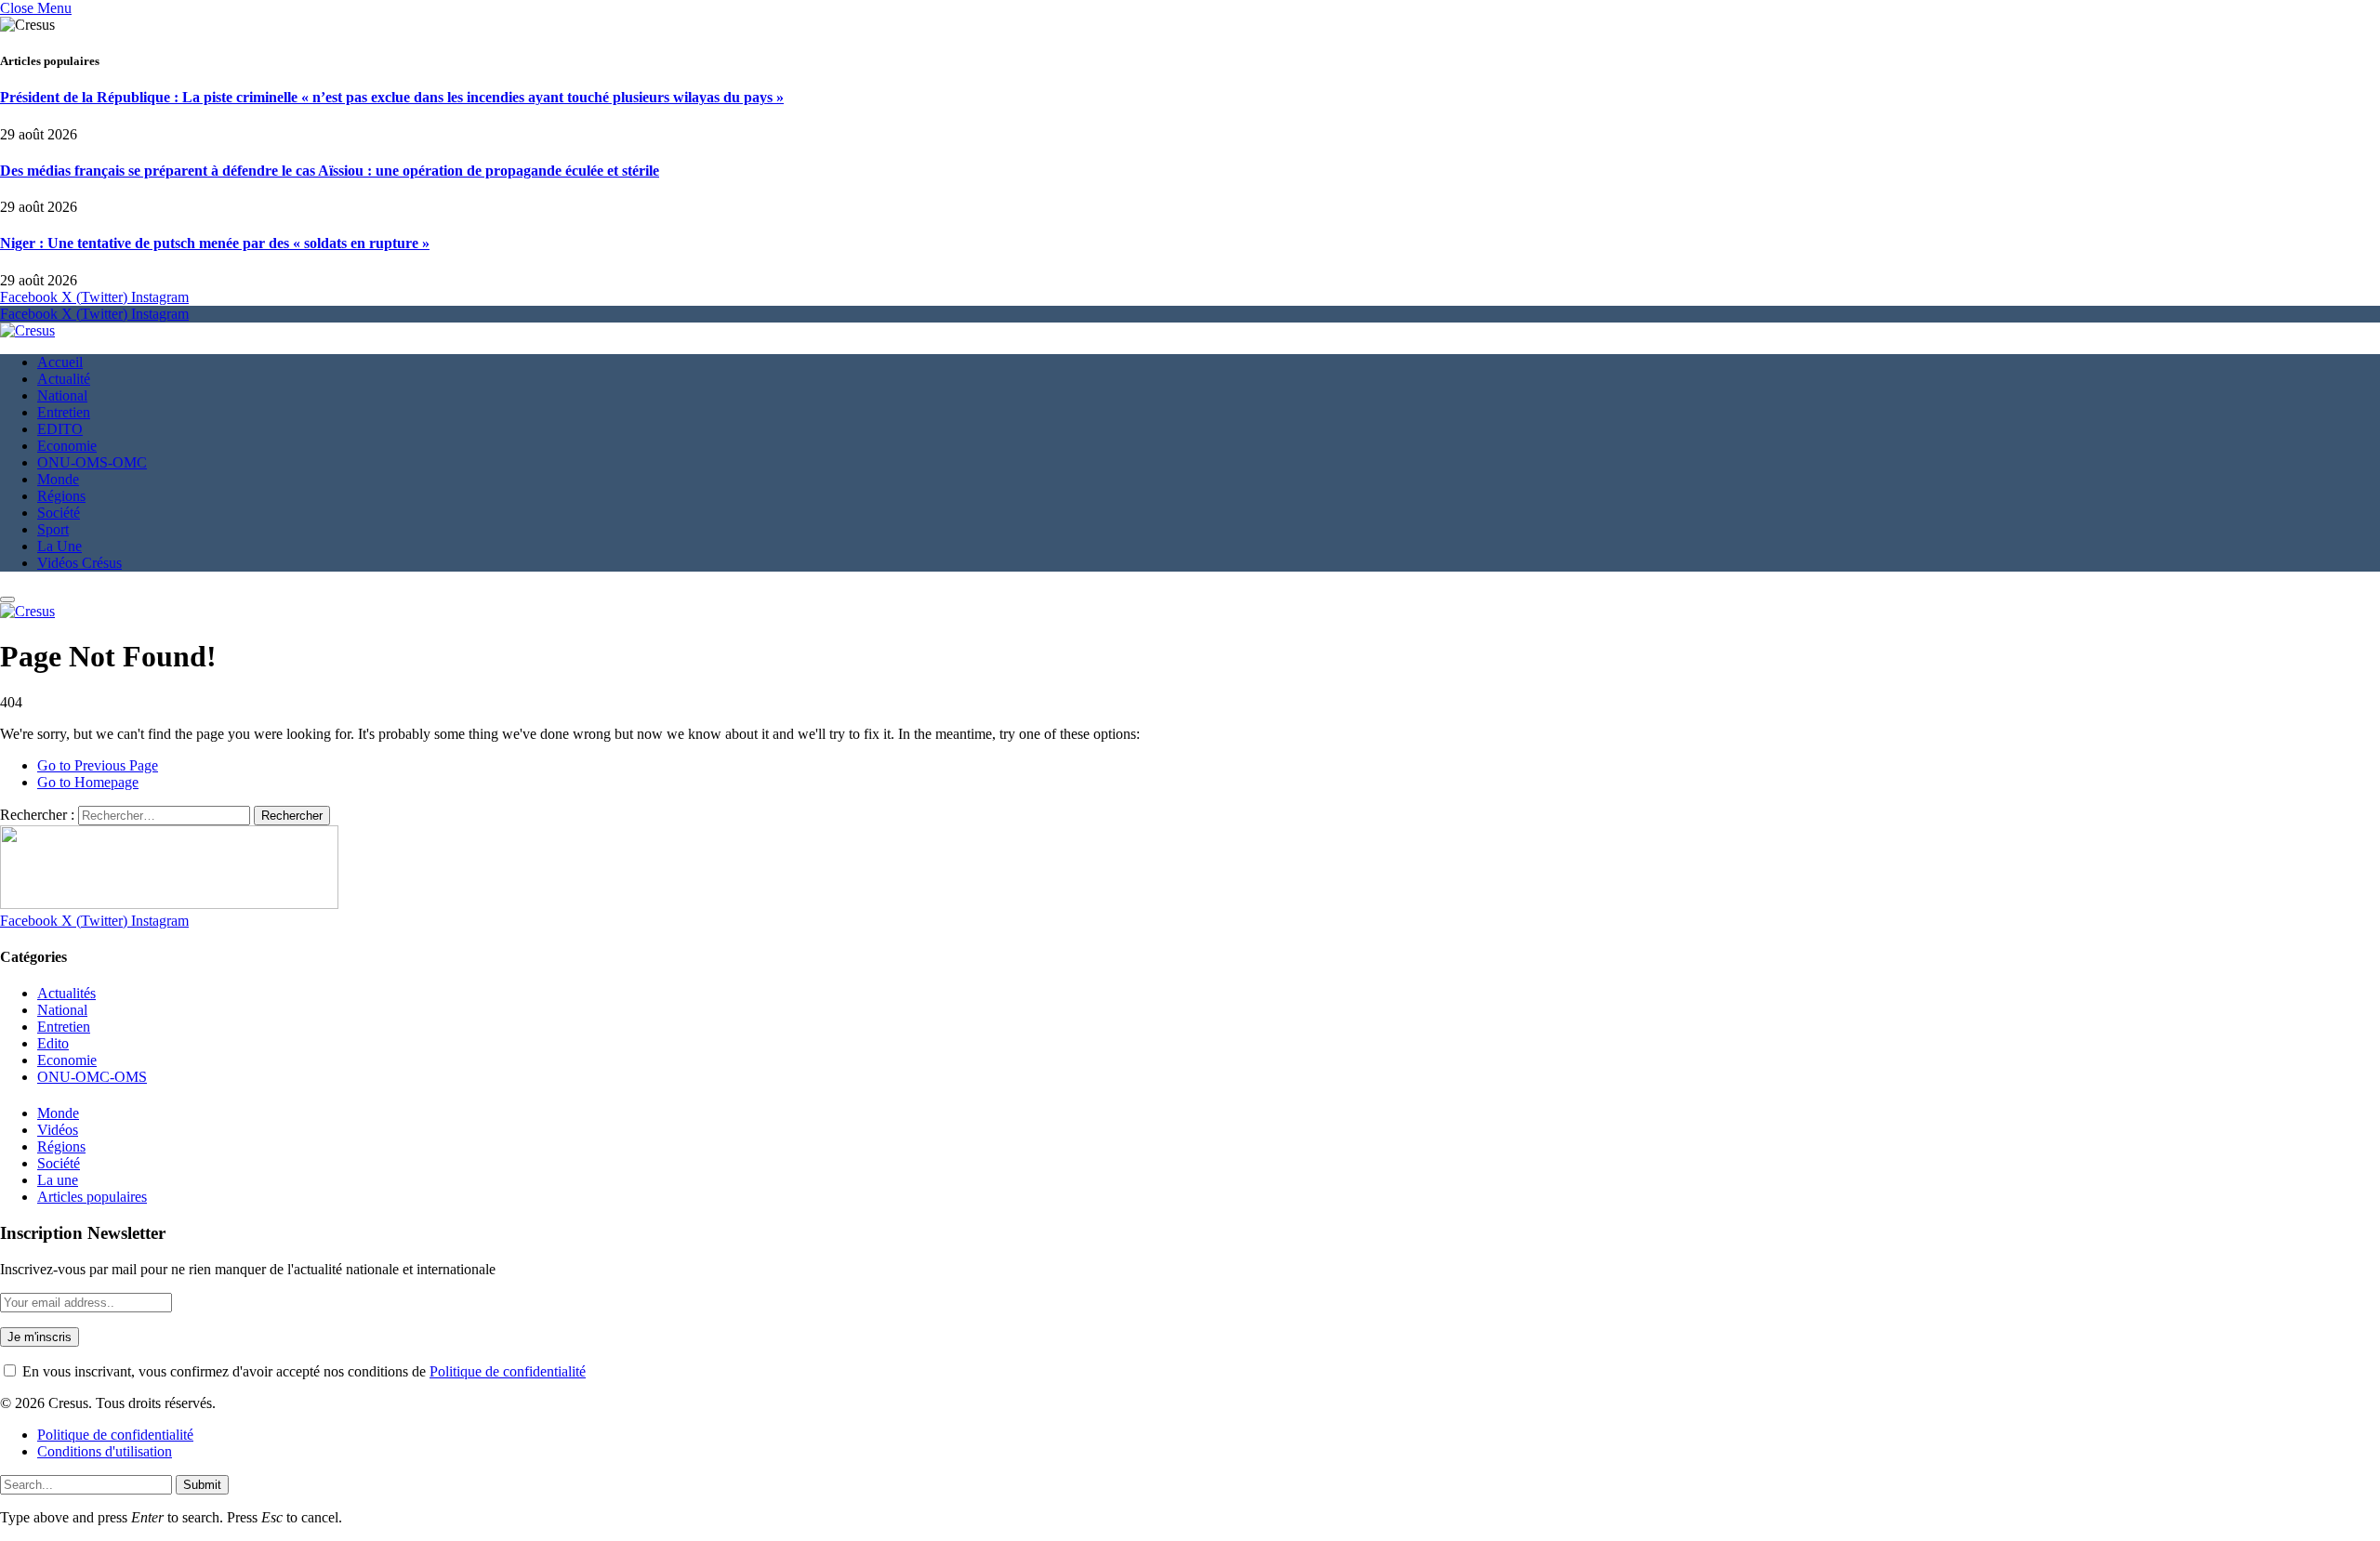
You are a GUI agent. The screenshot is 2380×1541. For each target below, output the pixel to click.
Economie (67, 446)
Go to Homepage (88, 782)
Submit (202, 1485)
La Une (59, 546)
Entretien (64, 412)
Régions (61, 496)
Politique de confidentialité (508, 1371)
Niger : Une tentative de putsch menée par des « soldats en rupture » (215, 243)
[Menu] (7, 599)
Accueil (60, 362)
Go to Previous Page (98, 765)
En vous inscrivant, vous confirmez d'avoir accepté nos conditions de (302, 1371)
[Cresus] (27, 330)
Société (59, 513)
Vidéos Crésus (79, 563)
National (62, 395)
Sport (53, 529)
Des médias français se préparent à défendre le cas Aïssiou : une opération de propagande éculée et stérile (330, 171)
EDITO (60, 429)
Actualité (64, 379)
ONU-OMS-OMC (92, 462)
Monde (58, 479)
